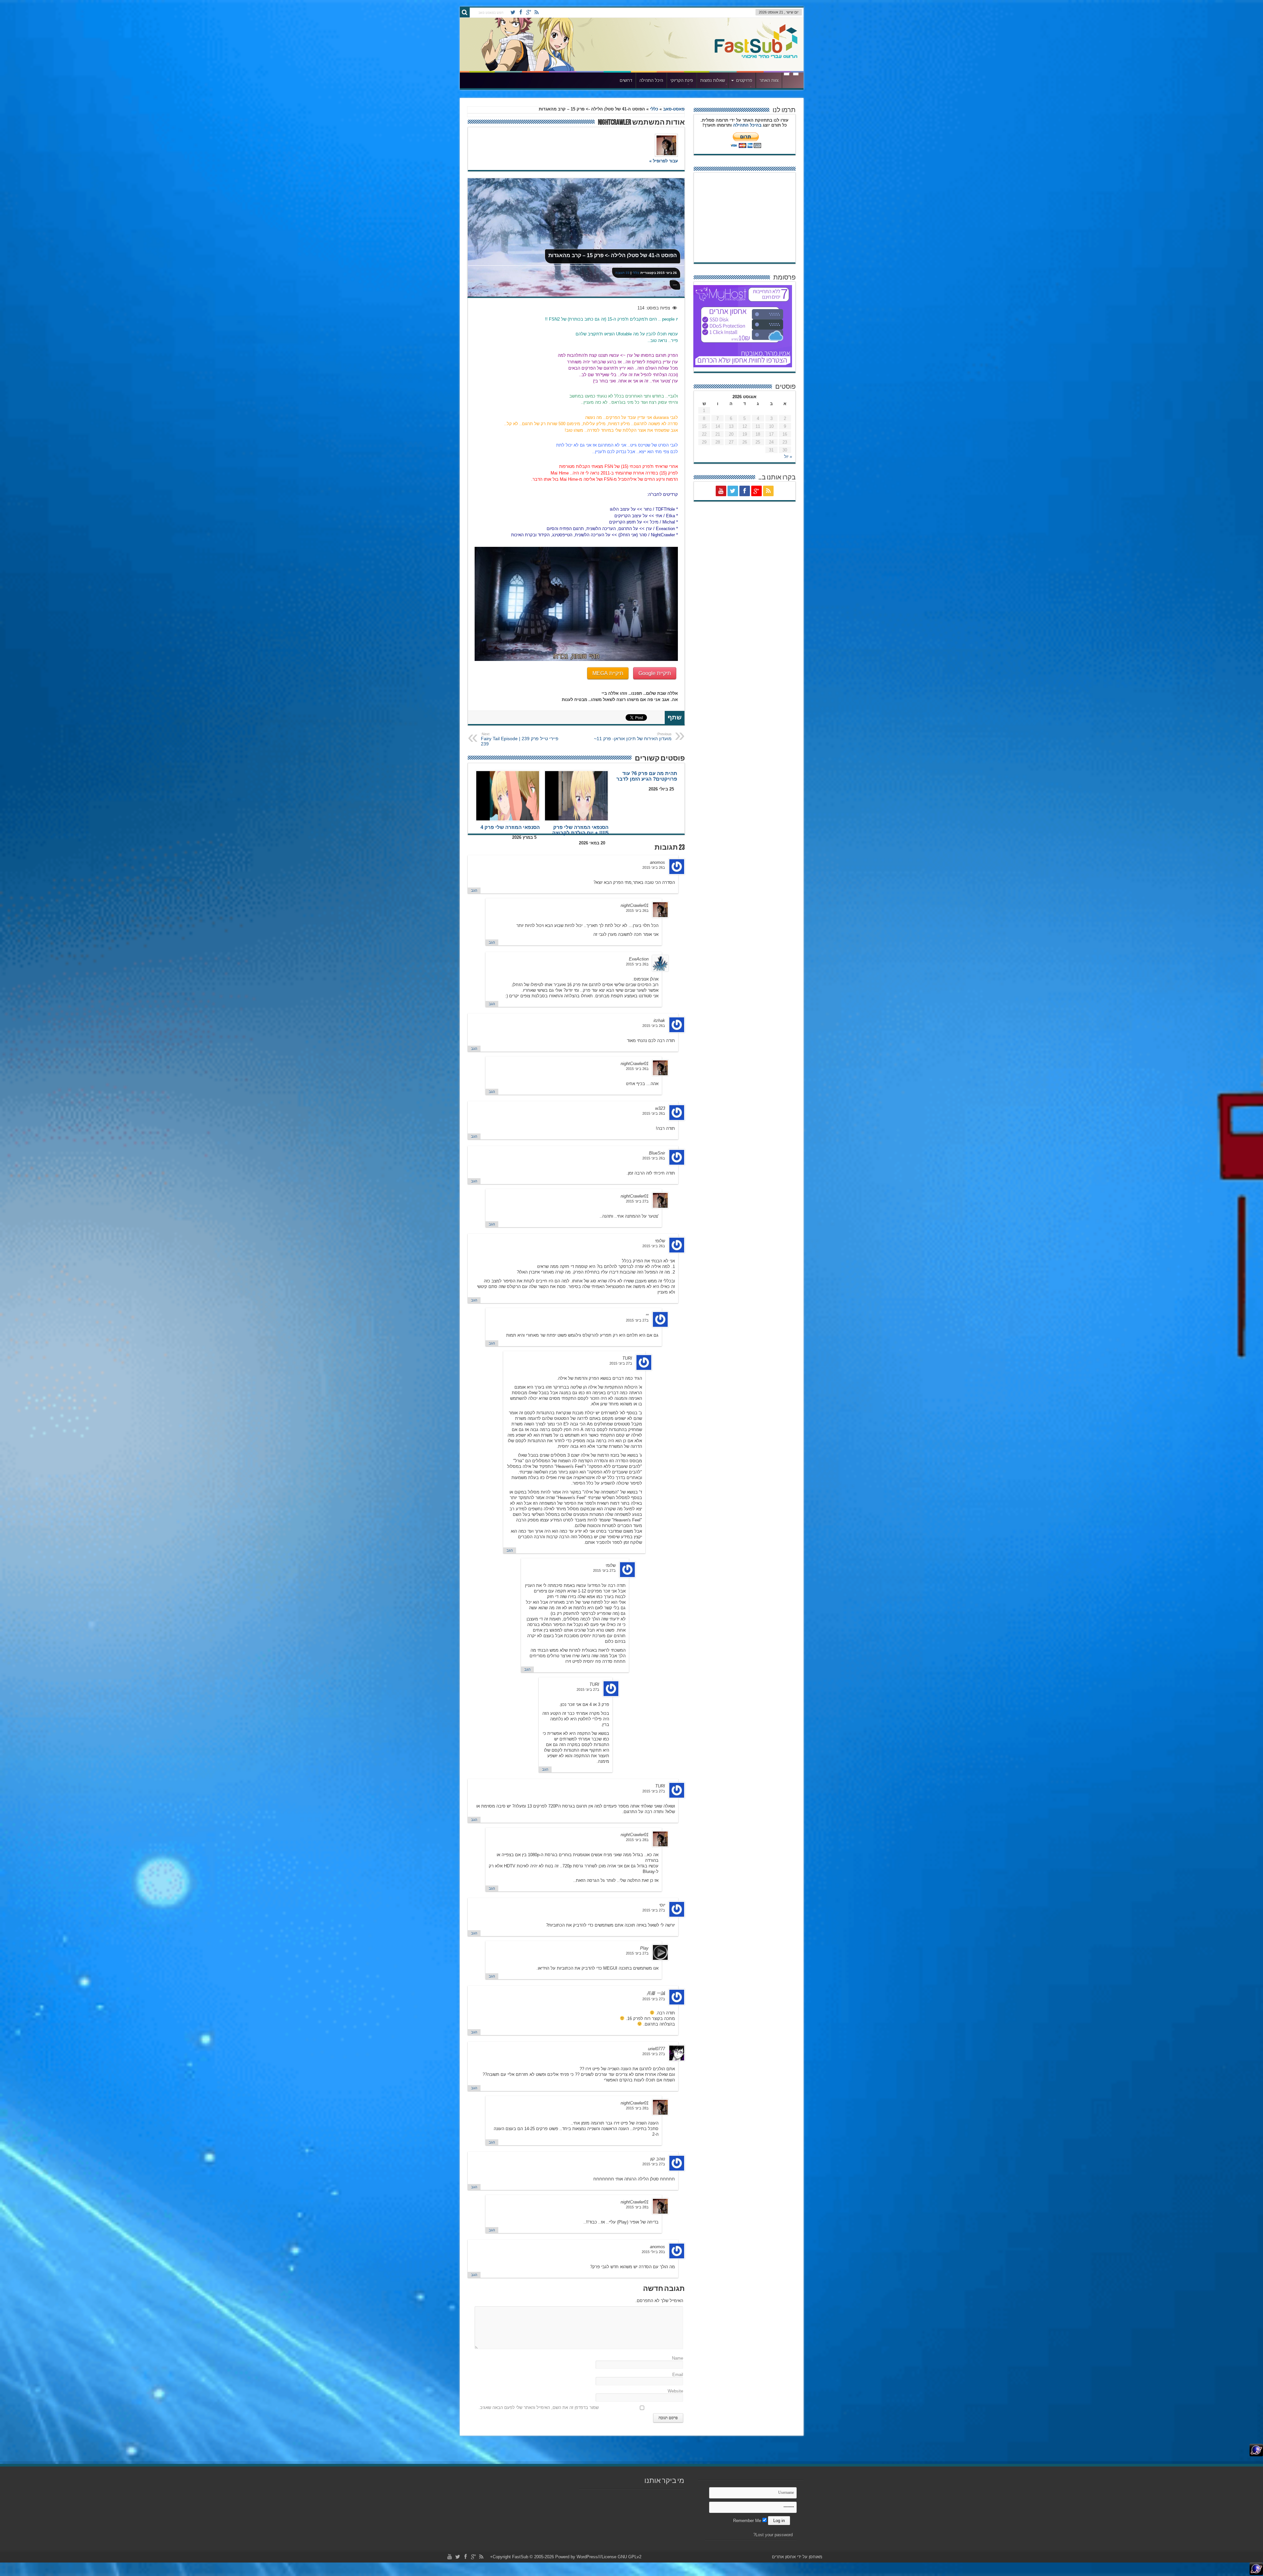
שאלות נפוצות (713, 80)
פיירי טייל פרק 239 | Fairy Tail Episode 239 (520, 739)
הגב (474, 890)
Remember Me (748, 2521)
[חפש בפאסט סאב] (465, 12)
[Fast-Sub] (756, 56)
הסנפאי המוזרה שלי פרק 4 (510, 827)
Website (675, 2391)
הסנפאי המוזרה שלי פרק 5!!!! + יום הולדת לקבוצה (580, 830)
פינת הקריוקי (682, 80)
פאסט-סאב (674, 109)
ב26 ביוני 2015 (654, 867)
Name (678, 2358)
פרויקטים (744, 80)
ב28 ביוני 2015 (637, 1840)
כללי (654, 109)
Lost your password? (773, 2535)
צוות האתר (769, 80)
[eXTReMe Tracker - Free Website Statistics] (1256, 2455)
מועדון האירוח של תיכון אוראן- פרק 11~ (633, 737)
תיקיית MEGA (608, 673)
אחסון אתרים (784, 2557)
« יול (788, 457)
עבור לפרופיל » (664, 161)
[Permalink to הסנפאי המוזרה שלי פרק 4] (508, 796)
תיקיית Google (655, 673)
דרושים (626, 80)
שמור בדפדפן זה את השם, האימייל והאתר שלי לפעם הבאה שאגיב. (539, 2407)
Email (678, 2375)
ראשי (791, 81)
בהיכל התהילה (747, 125)
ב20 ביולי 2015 (653, 2252)
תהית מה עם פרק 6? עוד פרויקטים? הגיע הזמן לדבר (647, 776)
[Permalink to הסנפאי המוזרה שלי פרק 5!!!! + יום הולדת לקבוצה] (576, 796)
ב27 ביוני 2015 (637, 1201)
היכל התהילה (651, 80)
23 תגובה (622, 273)
